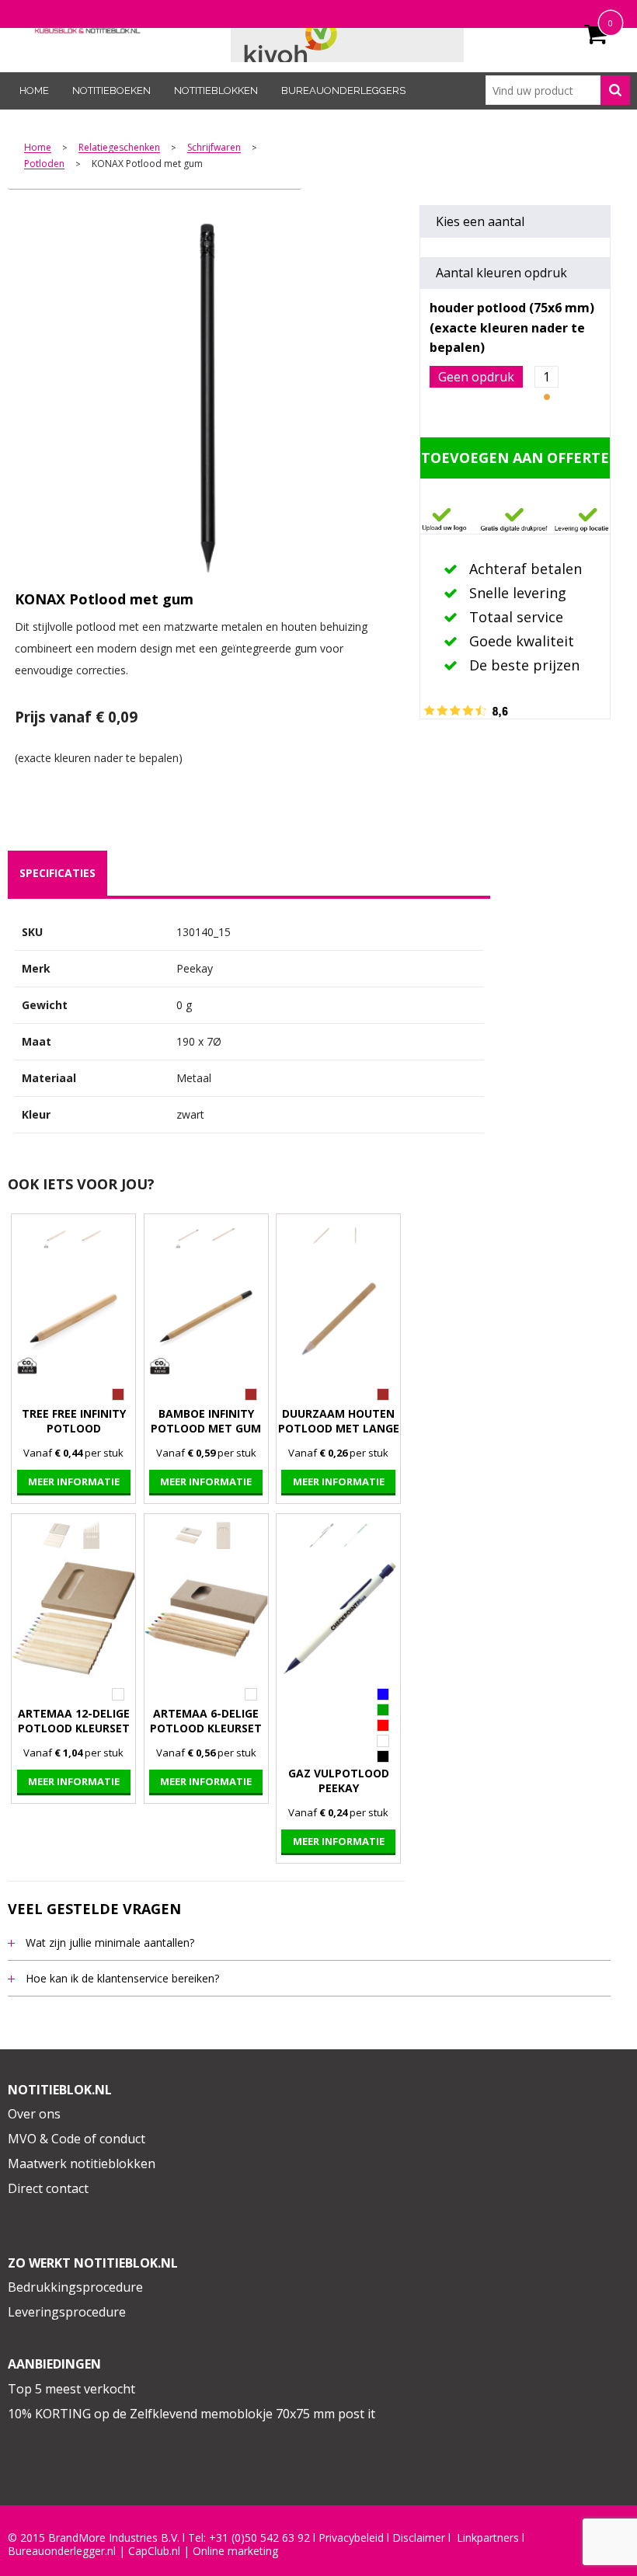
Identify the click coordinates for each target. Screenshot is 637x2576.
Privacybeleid (351, 2538)
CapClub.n (153, 2551)
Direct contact (48, 2188)
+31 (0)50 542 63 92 (259, 2538)
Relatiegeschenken (119, 148)
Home (34, 91)
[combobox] (558, 90)
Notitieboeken (111, 91)
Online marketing (235, 2551)
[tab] (57, 873)
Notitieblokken (216, 91)
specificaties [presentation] (57, 873)
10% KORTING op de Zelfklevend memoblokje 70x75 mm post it (191, 2414)
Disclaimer (419, 2538)
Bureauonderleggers (343, 91)
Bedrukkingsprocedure (75, 2287)
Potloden (44, 164)
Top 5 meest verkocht (71, 2389)
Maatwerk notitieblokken (82, 2163)
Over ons (34, 2114)
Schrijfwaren (214, 148)
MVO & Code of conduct (77, 2139)
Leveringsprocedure (67, 2312)
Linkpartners (488, 2538)
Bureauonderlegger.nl (62, 2551)
